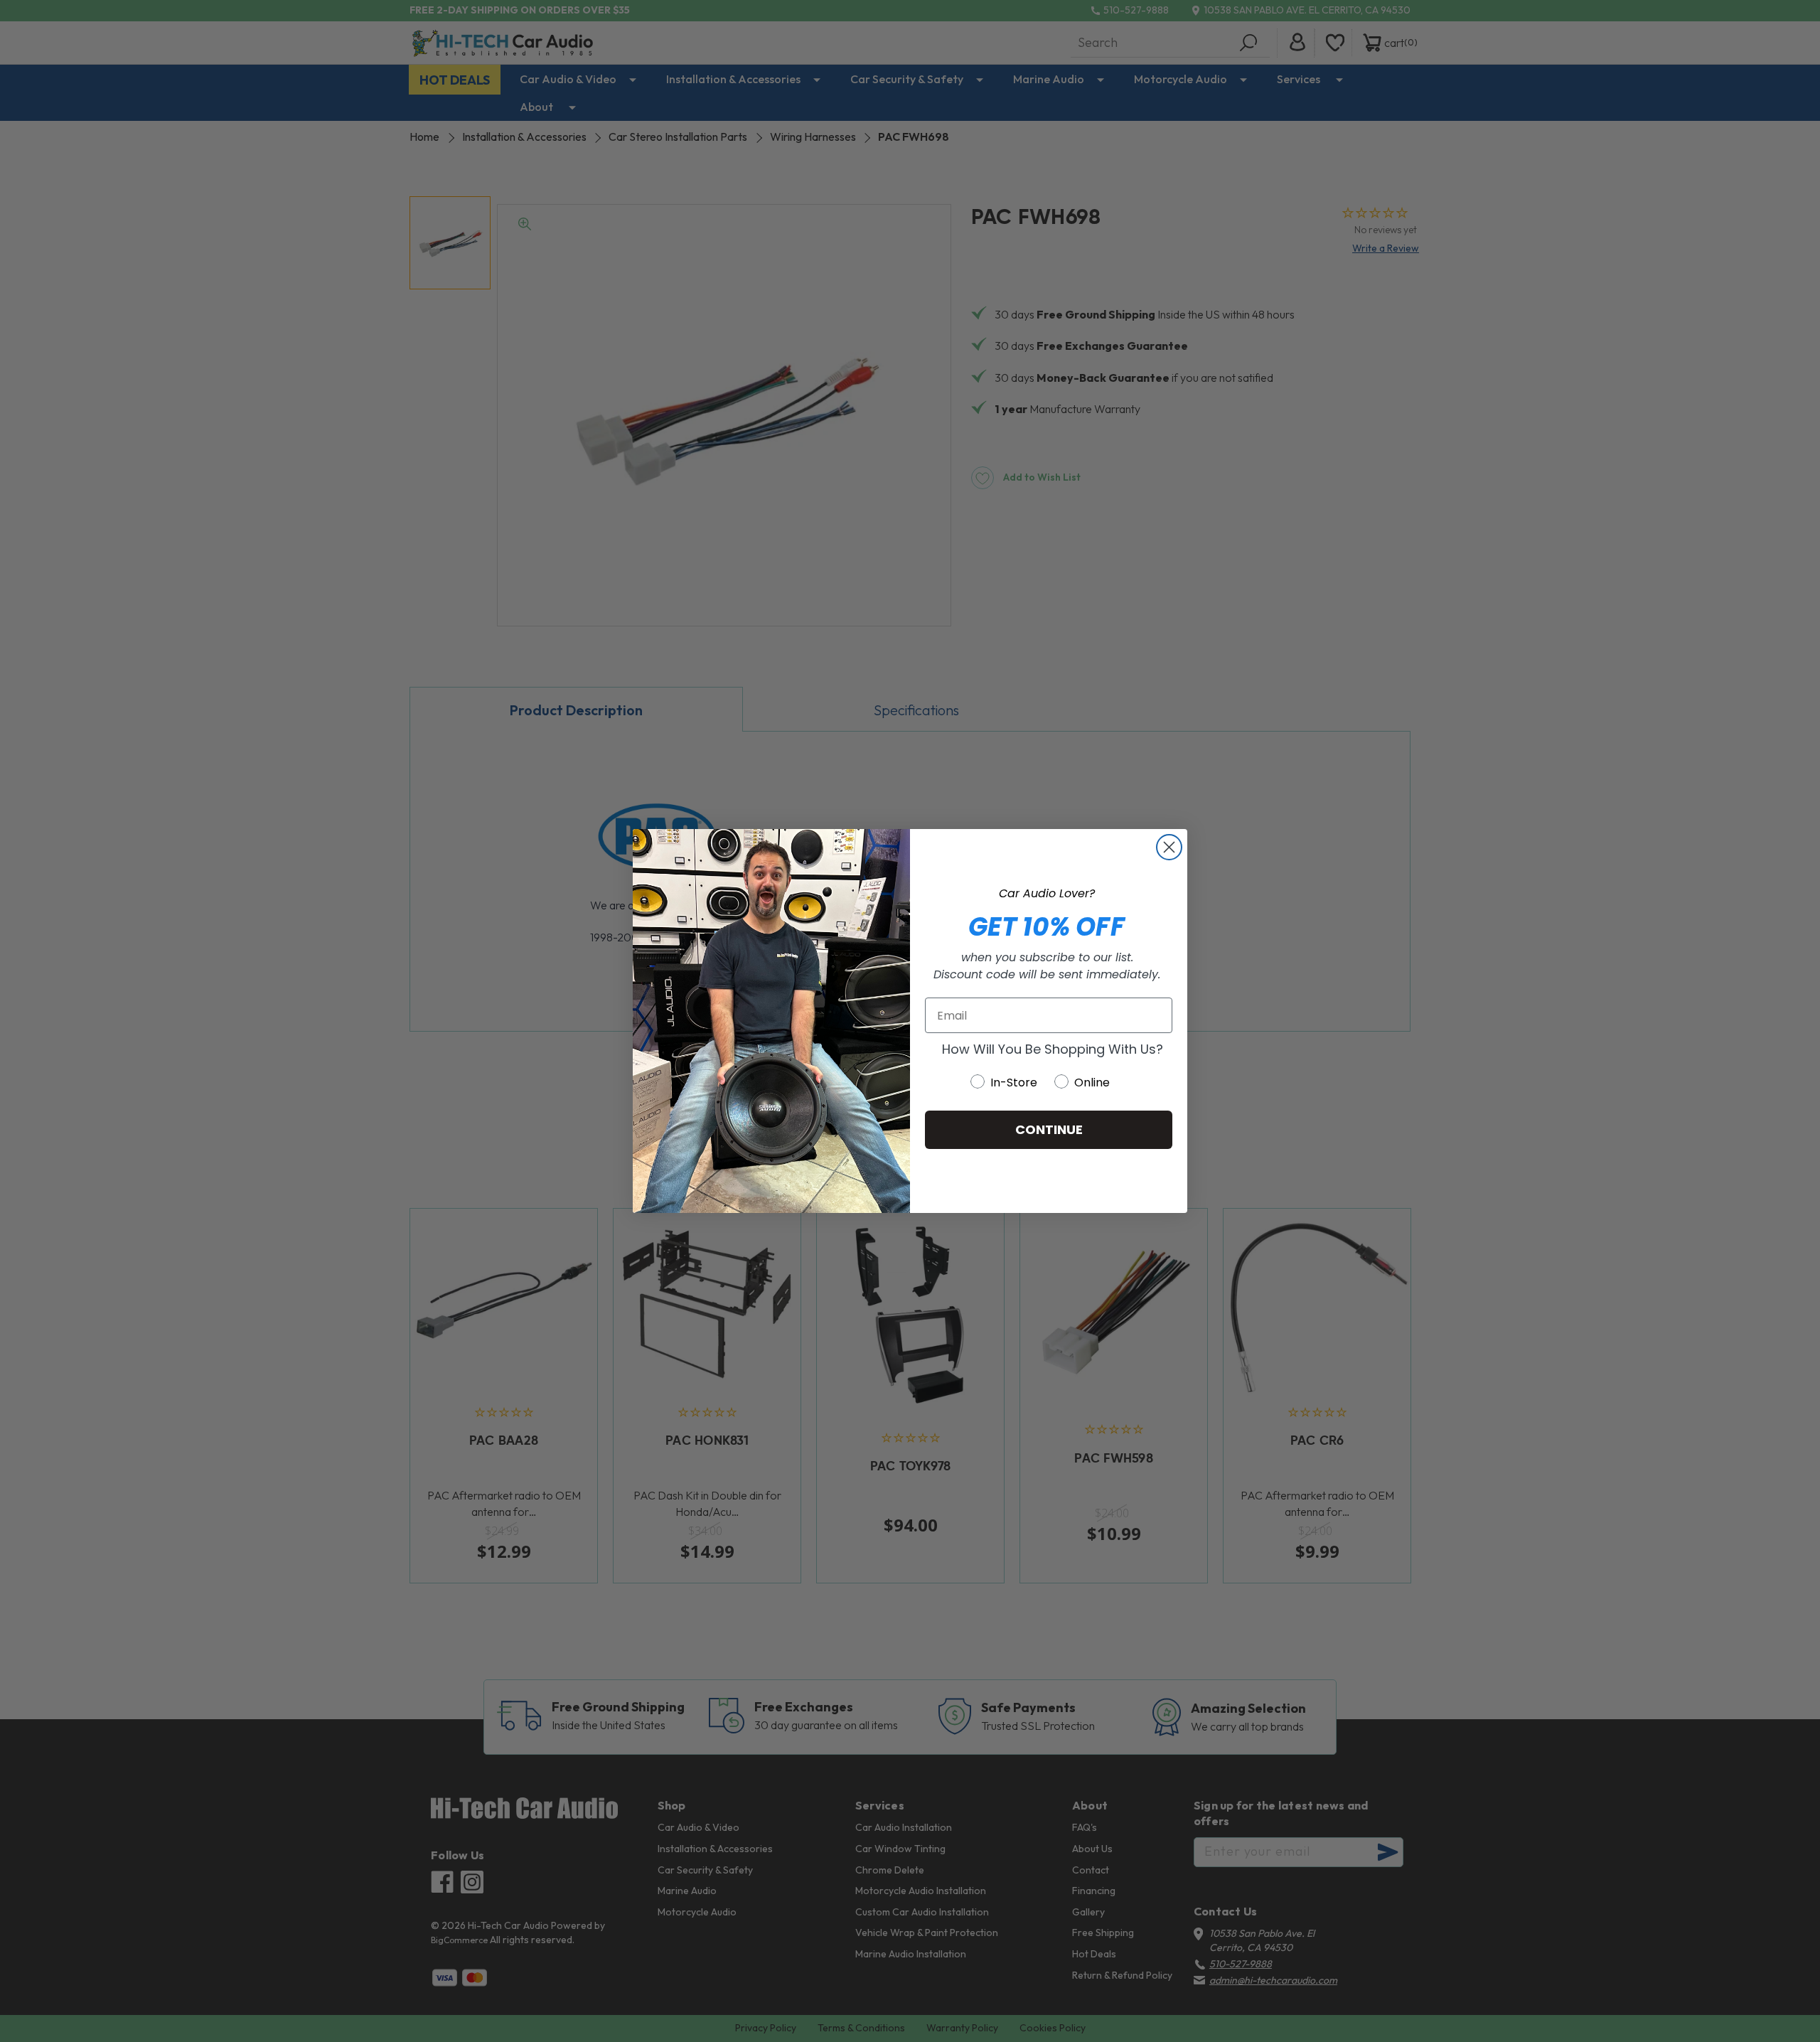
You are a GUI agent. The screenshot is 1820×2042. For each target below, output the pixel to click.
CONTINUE (1049, 1129)
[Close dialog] (1169, 847)
